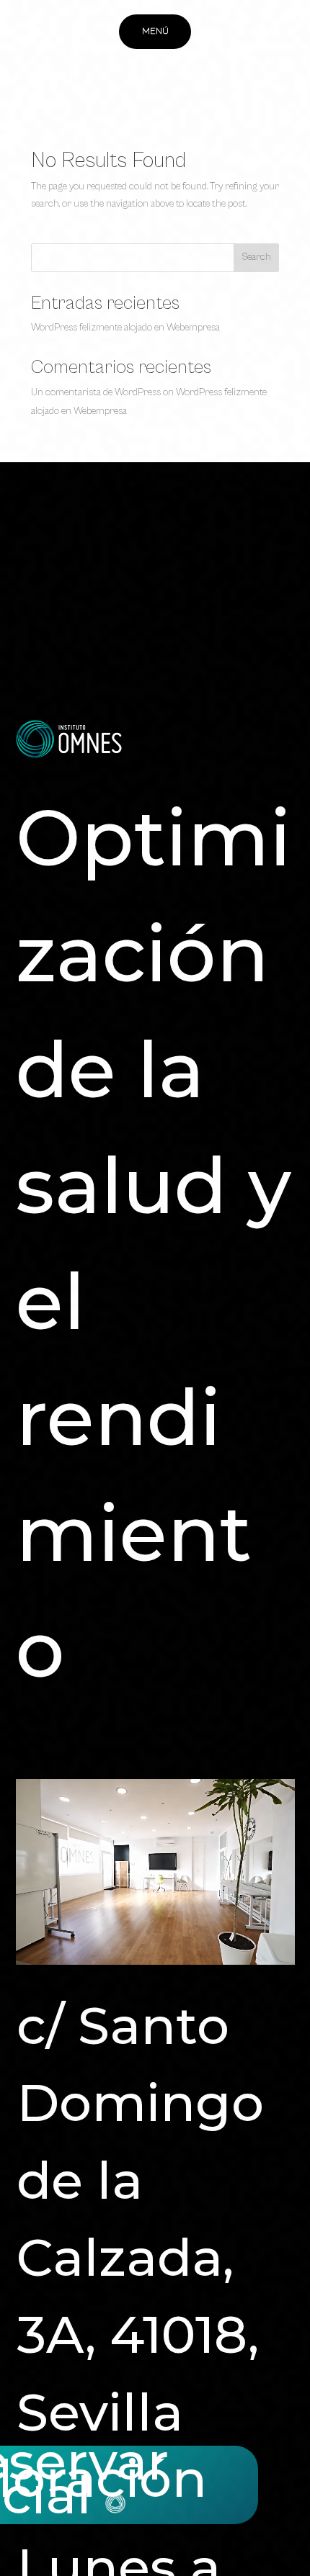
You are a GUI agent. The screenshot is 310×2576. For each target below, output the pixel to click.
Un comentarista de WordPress (96, 392)
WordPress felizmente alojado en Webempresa (125, 328)
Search (256, 257)
